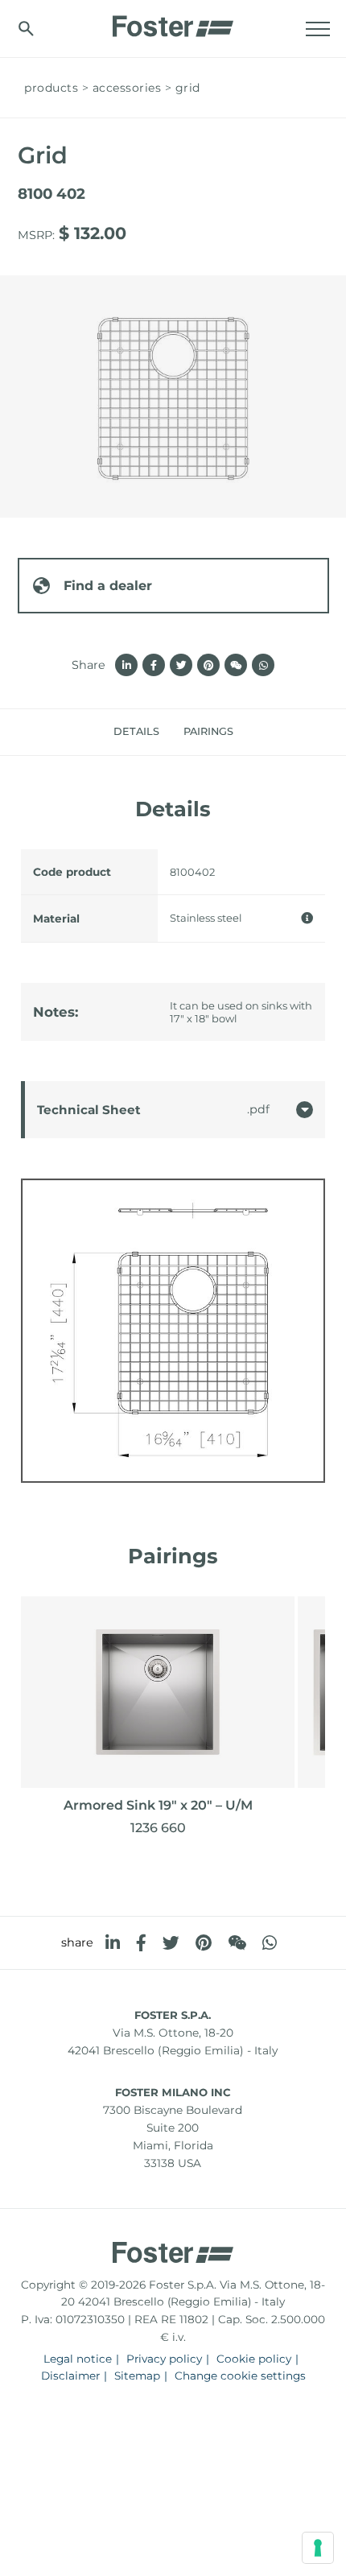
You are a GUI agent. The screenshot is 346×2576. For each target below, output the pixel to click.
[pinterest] (204, 1943)
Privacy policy (164, 2359)
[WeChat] (237, 1943)
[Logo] (173, 22)
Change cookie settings (240, 2376)
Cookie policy (254, 2359)
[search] (26, 29)
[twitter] (171, 1943)
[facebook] (141, 1943)
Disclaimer (70, 2376)
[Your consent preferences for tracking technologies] (318, 2548)
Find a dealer (108, 586)
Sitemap (137, 2376)
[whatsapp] (270, 1943)
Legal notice (78, 2359)
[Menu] (318, 29)
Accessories (127, 88)
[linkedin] (113, 1943)
